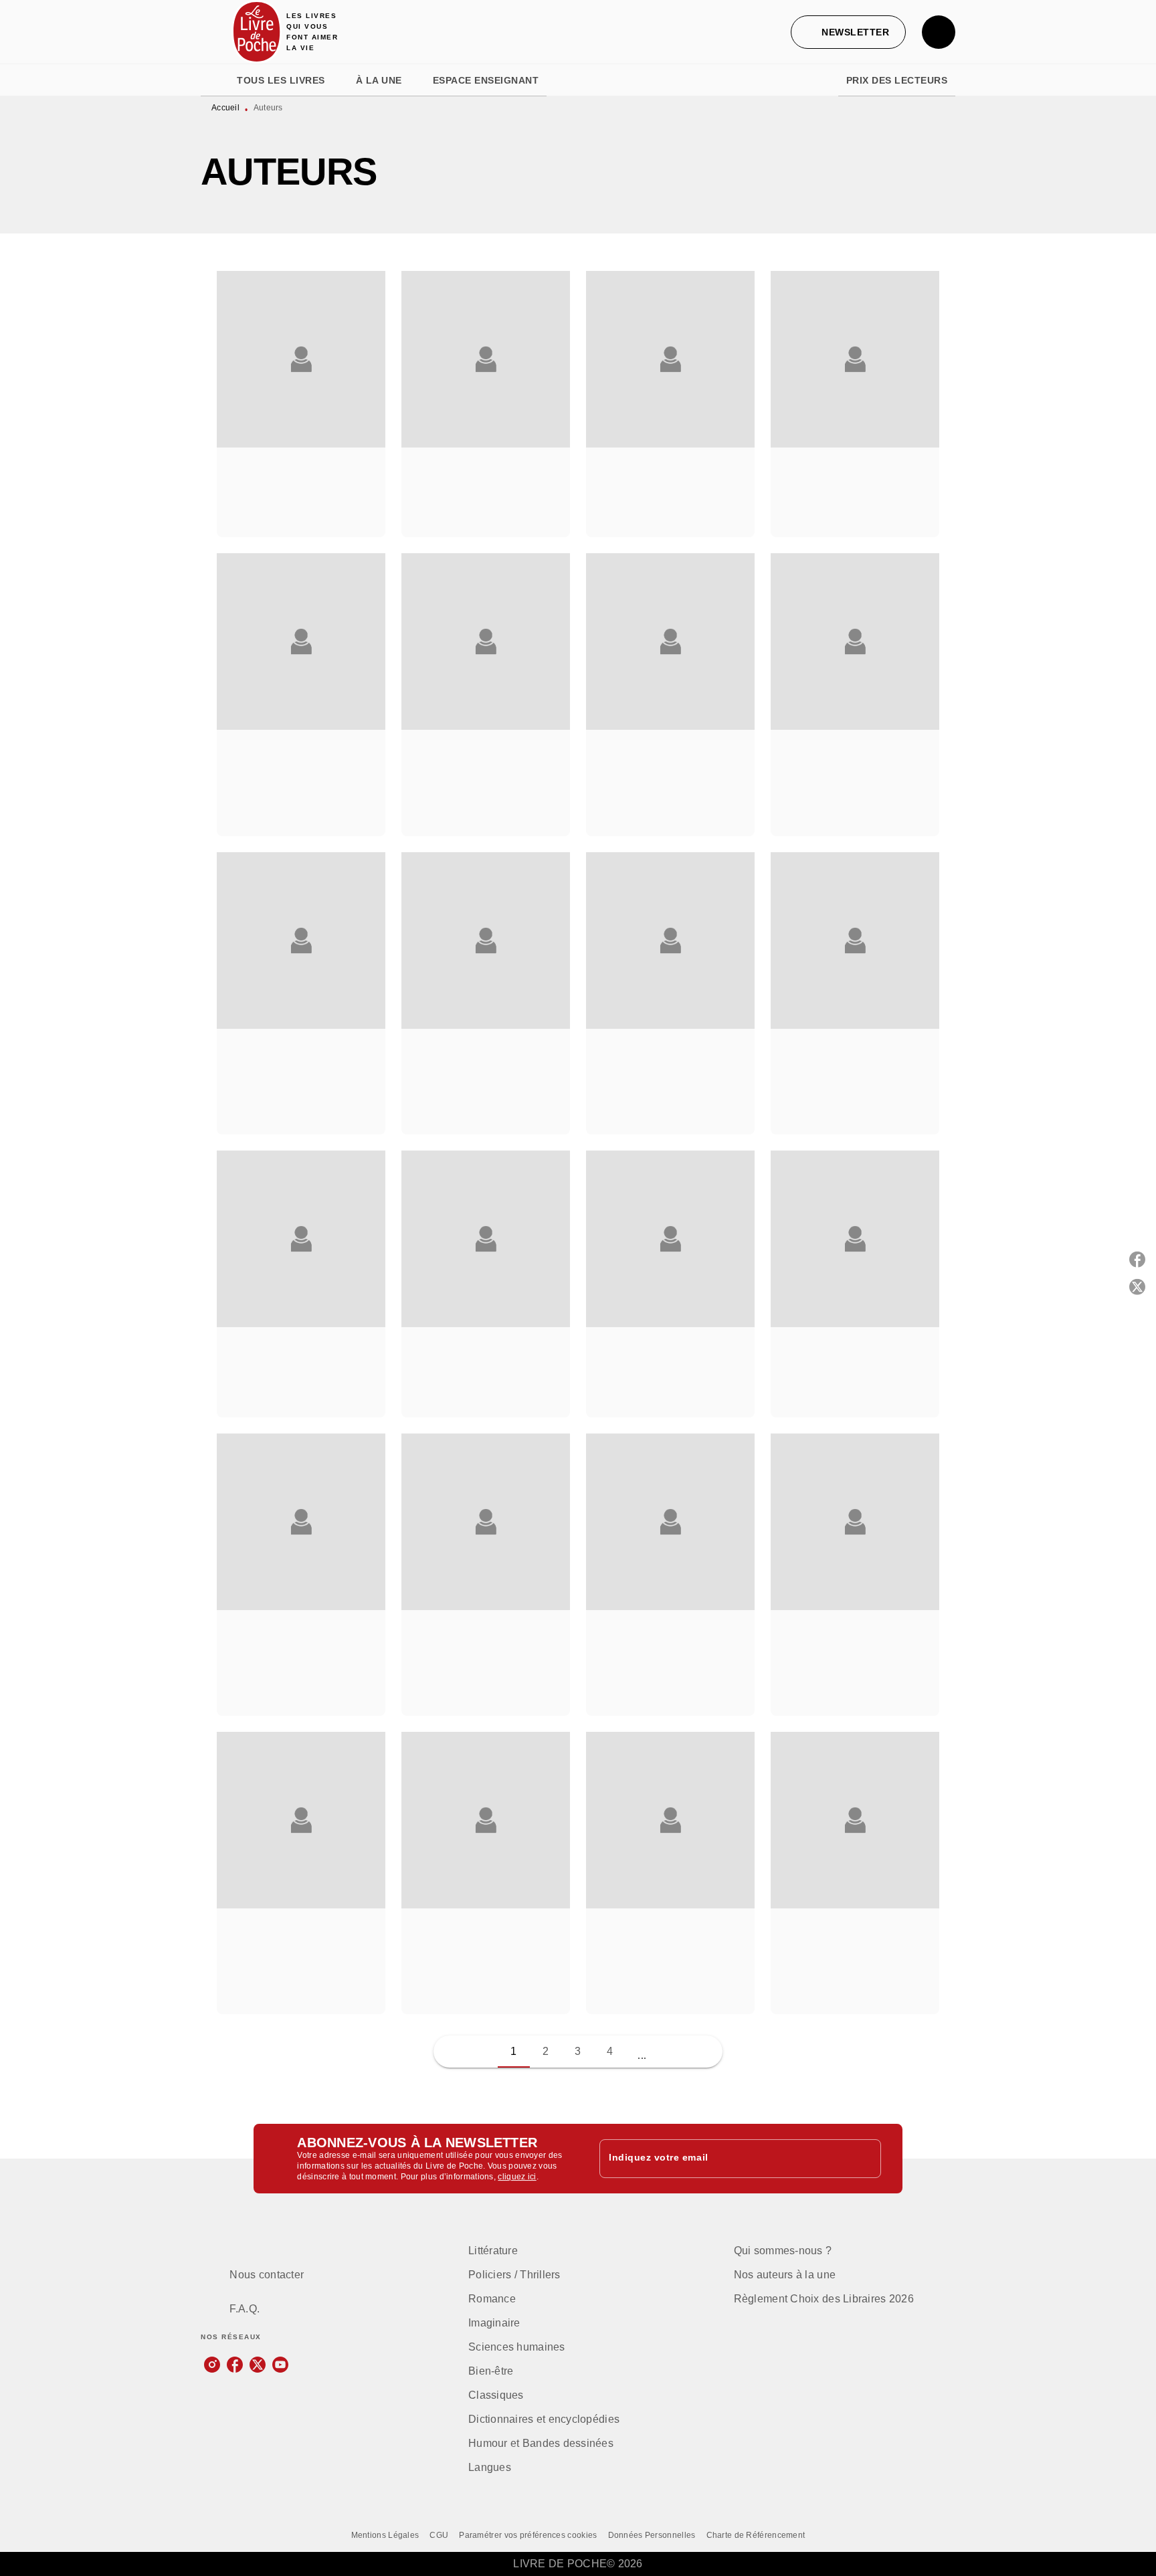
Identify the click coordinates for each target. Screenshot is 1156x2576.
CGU (439, 2535)
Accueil (225, 108)
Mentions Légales (385, 2535)
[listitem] (212, 2365)
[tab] (215, 80)
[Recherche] (939, 32)
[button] (848, 32)
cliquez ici (517, 2177)
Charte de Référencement (756, 2535)
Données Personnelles (652, 2535)
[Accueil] (257, 32)
